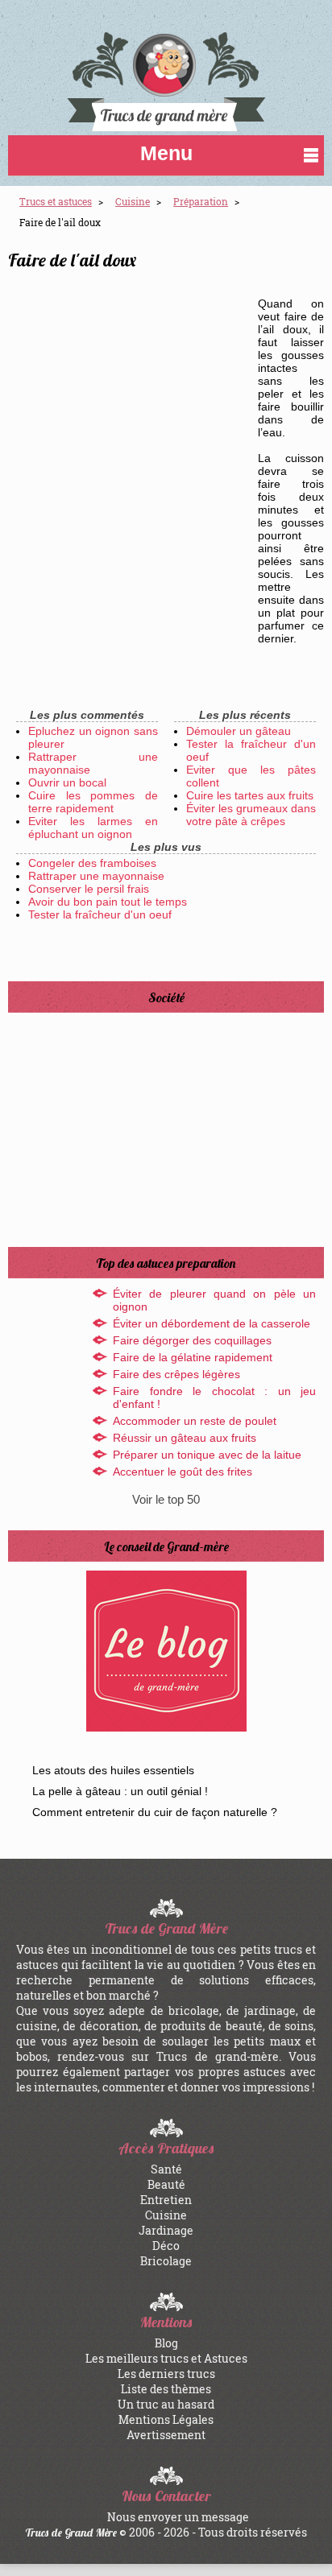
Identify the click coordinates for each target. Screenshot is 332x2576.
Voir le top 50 (166, 1499)
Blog (166, 2343)
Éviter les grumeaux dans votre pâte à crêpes (251, 815)
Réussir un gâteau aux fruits (185, 1438)
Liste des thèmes (166, 2389)
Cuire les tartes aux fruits (250, 795)
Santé (166, 2169)
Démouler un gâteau (239, 731)
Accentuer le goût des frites (183, 1472)
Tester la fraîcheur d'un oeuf (100, 914)
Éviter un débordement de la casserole (212, 1323)
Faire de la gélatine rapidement (193, 1357)
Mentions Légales (166, 2419)
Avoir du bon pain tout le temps (108, 902)
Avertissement (166, 2435)
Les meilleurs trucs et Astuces (166, 2358)
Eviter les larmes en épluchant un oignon (93, 828)
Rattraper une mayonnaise (96, 876)
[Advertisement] (166, 458)
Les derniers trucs (166, 2374)
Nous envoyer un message (178, 2517)
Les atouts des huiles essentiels (113, 1770)
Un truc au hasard (166, 2404)
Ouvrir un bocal (67, 782)
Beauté (166, 2184)
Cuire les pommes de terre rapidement (93, 802)
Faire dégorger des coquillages (192, 1340)
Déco (166, 2246)
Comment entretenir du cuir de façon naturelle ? (155, 1812)
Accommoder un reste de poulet (195, 1421)
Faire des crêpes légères (176, 1374)
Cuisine (166, 2215)
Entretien (166, 2200)
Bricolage (166, 2261)
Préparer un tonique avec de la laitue (207, 1455)
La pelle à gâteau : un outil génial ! (120, 1791)
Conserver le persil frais (89, 889)
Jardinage (166, 2230)
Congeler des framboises (92, 863)
